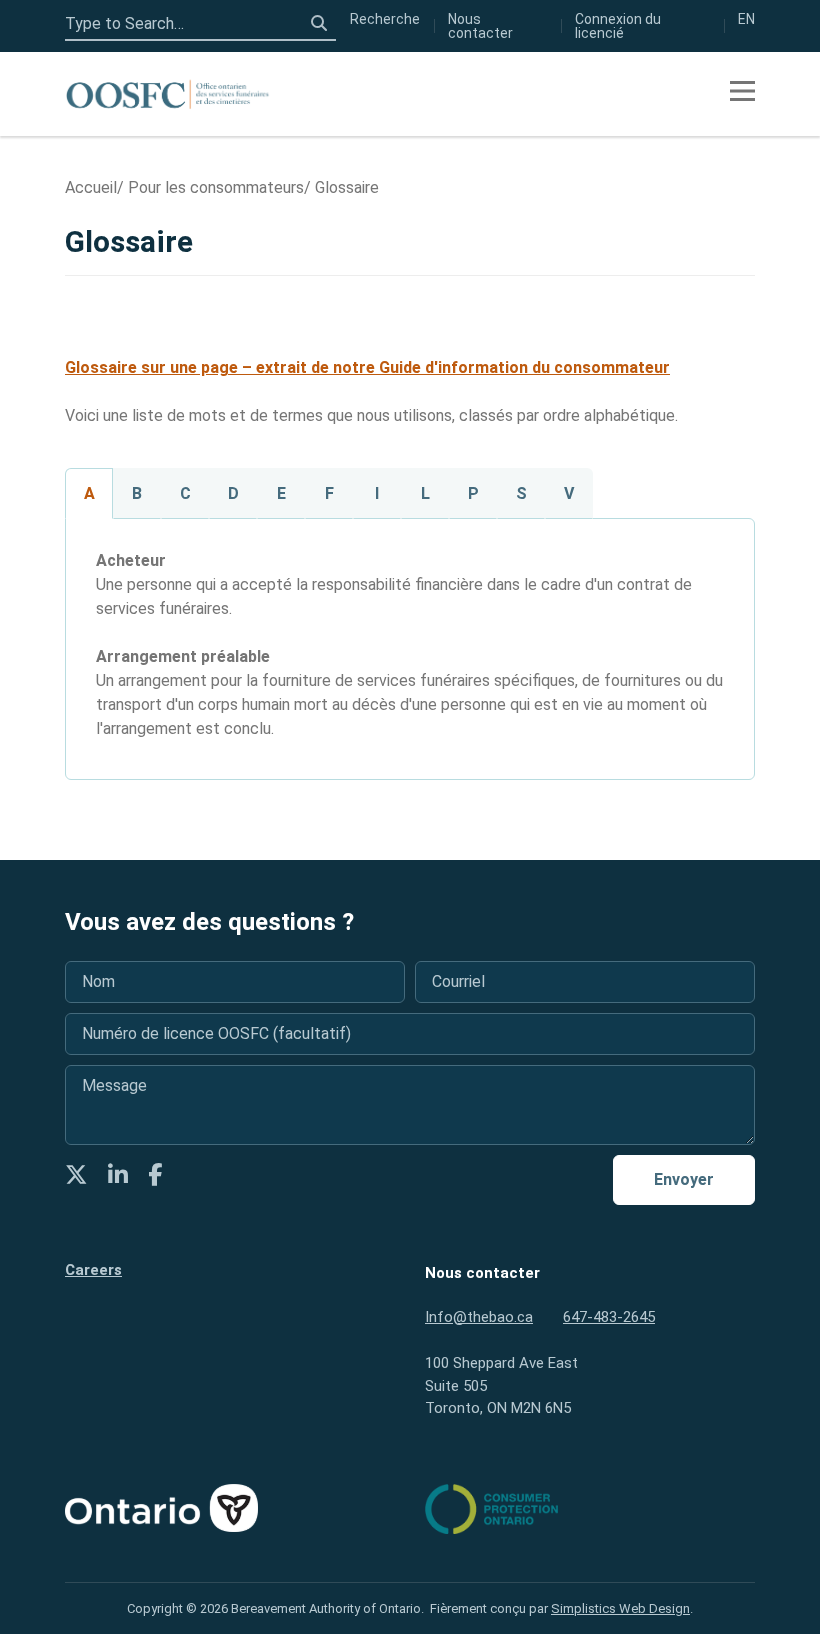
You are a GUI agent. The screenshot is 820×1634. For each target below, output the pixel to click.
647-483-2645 (609, 1317)
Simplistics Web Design (620, 1608)
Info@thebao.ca (479, 1317)
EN (746, 19)
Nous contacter (480, 26)
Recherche (385, 19)
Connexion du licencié (618, 26)
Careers (93, 1270)
